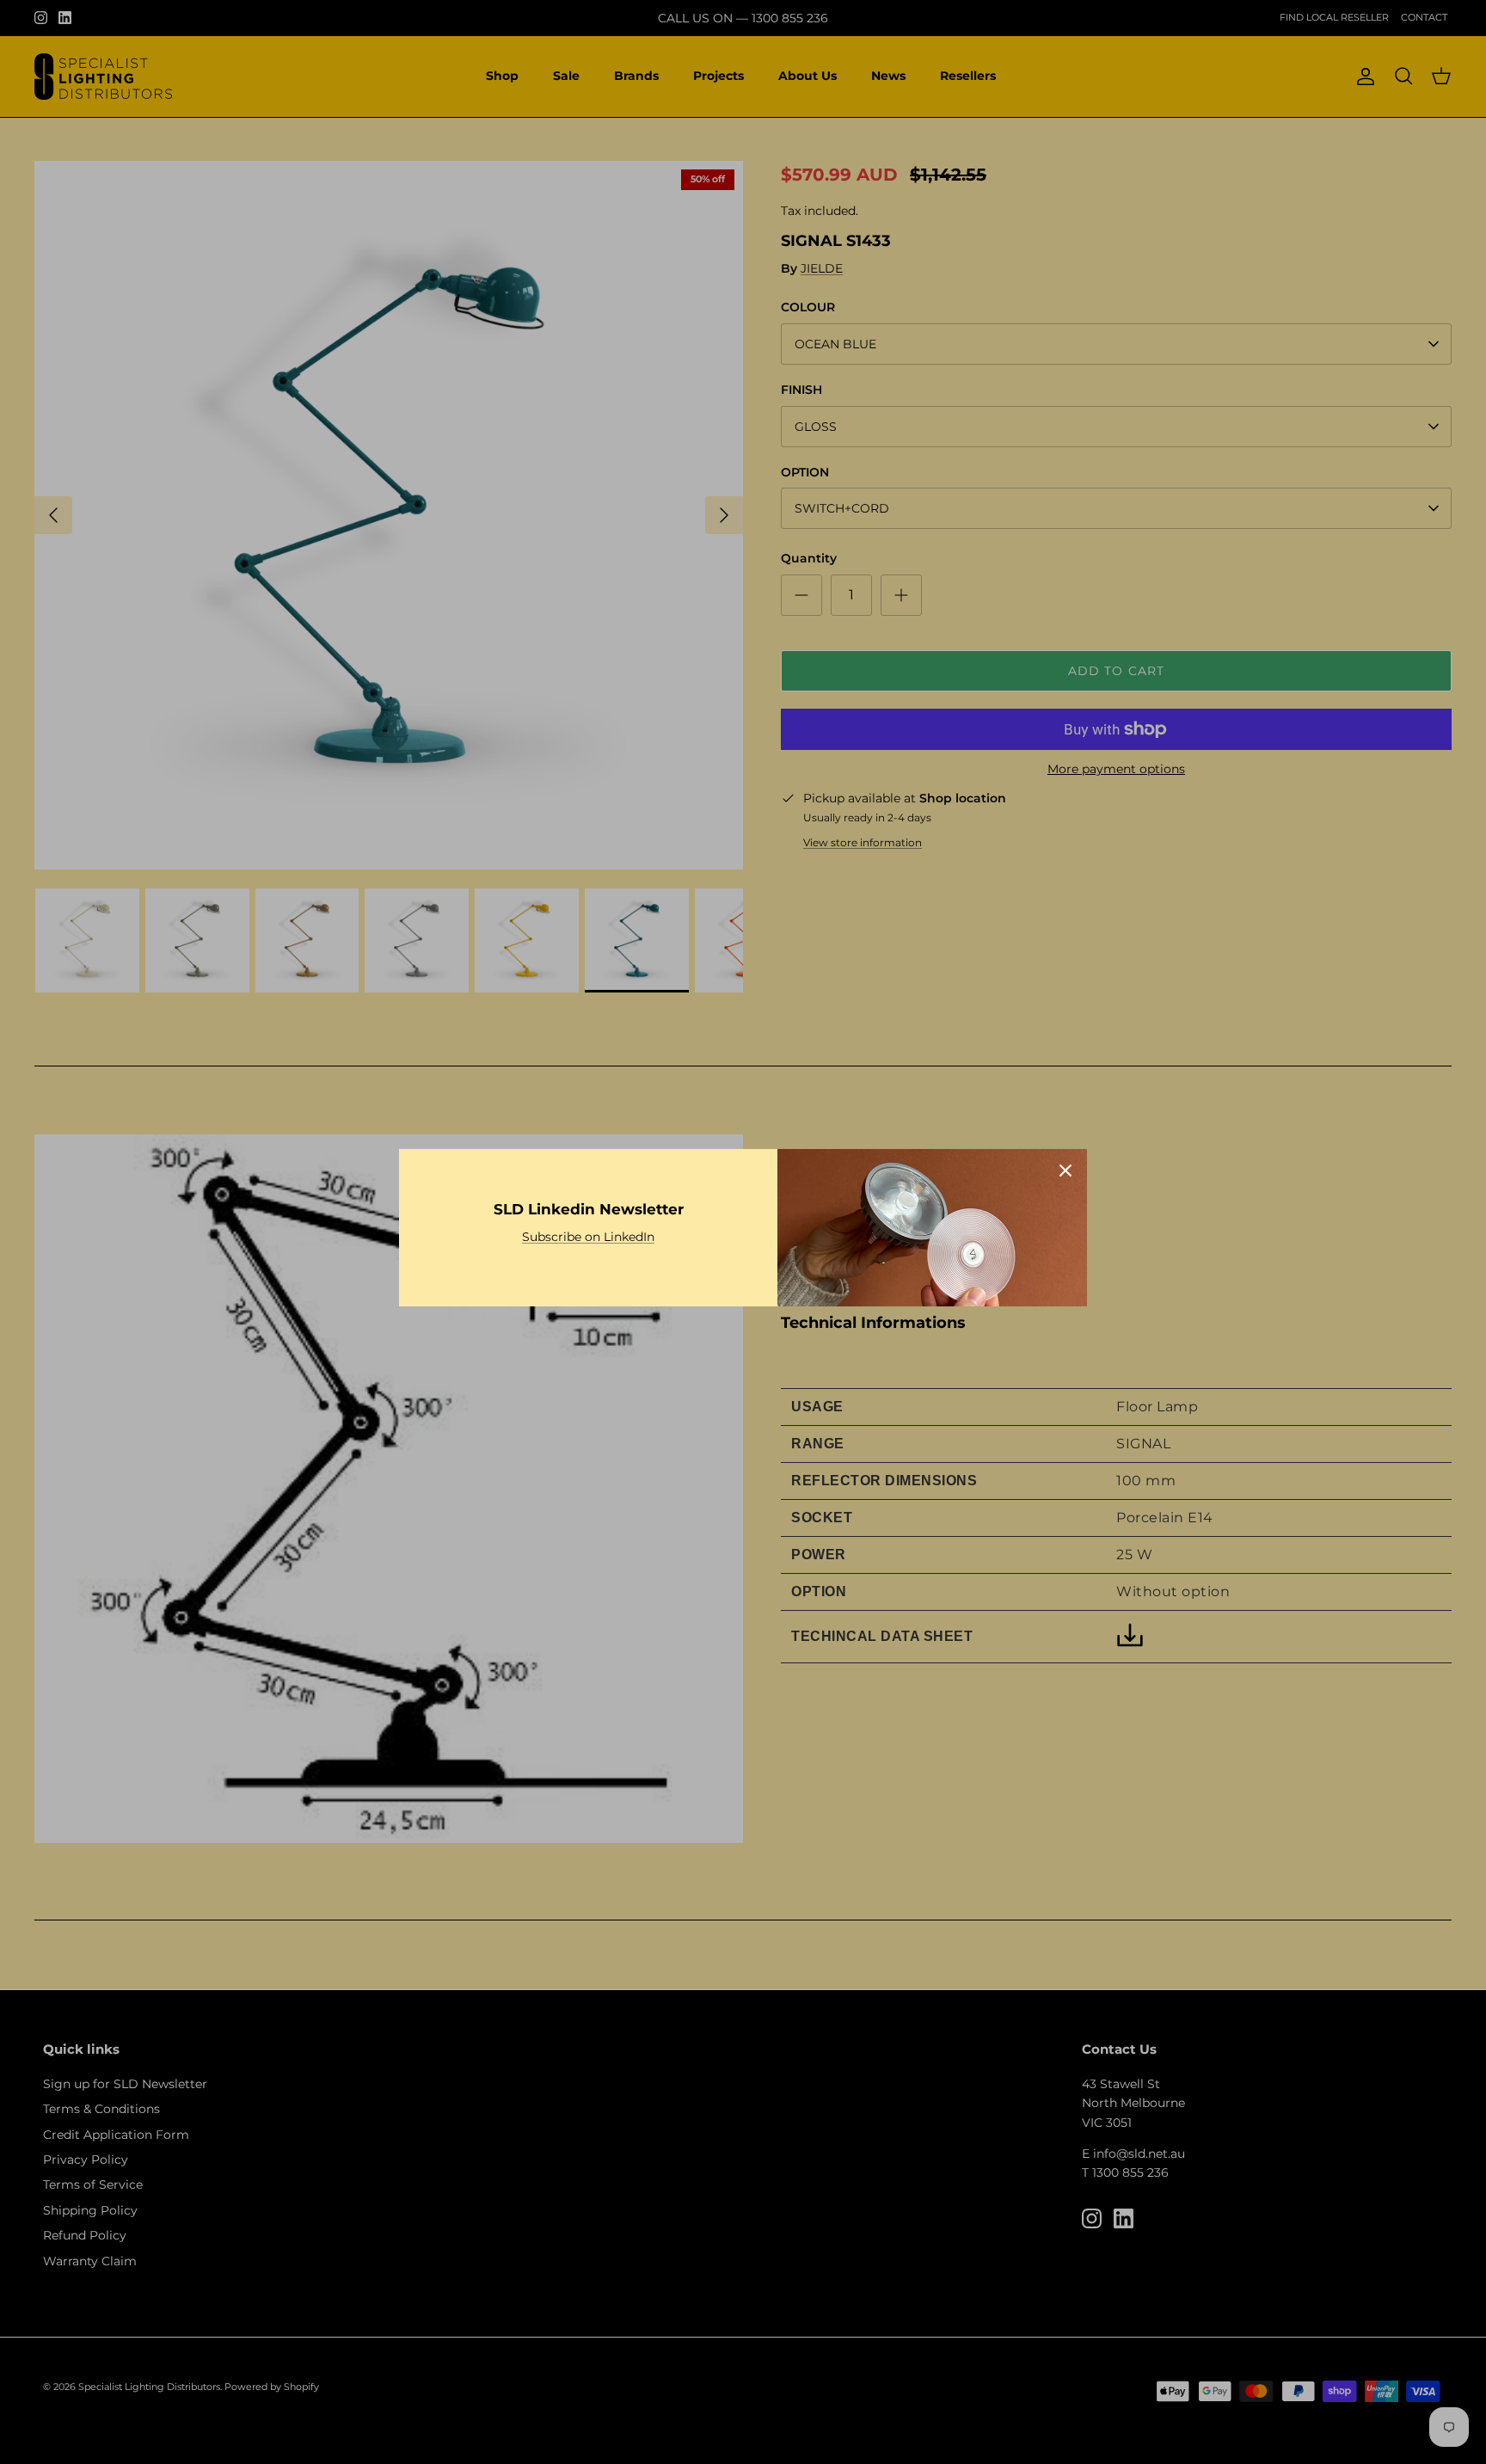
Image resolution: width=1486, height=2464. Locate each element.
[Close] (1065, 1171)
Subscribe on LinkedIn (588, 1237)
